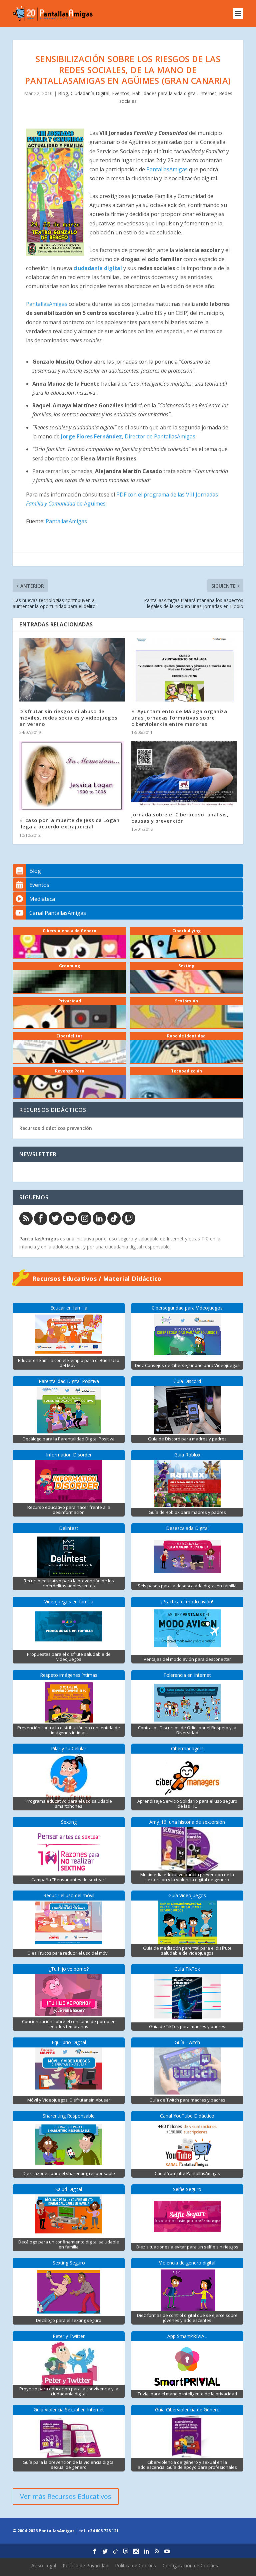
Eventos (121, 93)
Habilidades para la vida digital (164, 93)
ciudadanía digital (98, 268)
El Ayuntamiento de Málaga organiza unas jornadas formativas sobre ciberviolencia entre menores (179, 718)
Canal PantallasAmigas (58, 913)
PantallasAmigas (167, 169)
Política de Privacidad (85, 2565)
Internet (208, 93)
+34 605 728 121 (103, 2531)
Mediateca (42, 899)
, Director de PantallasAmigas (128, 436)
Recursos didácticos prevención (56, 1128)
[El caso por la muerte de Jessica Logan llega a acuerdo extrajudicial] (72, 776)
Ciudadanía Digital (90, 93)
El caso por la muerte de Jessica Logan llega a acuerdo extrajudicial (69, 823)
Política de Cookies (135, 2565)
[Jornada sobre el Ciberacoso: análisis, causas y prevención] (184, 773)
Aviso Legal (44, 2565)
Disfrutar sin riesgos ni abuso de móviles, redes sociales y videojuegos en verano (68, 718)
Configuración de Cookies (190, 2565)
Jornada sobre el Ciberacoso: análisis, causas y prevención (180, 818)
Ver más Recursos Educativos (66, 2496)
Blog (63, 93)
